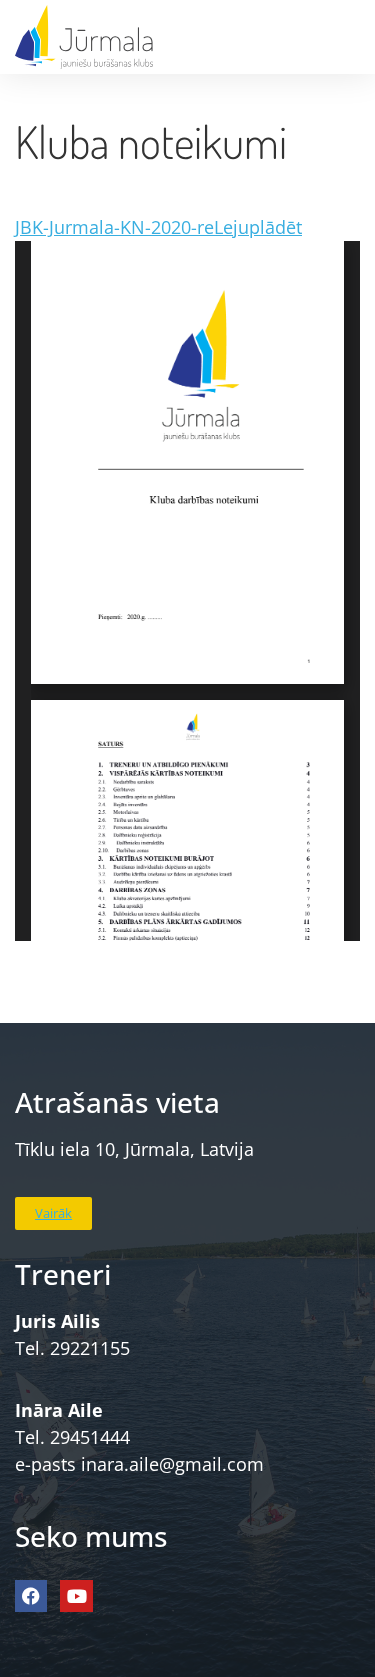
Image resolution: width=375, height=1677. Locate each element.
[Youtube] (76, 1596)
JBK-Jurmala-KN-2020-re (114, 227)
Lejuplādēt (258, 227)
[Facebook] (31, 1596)
